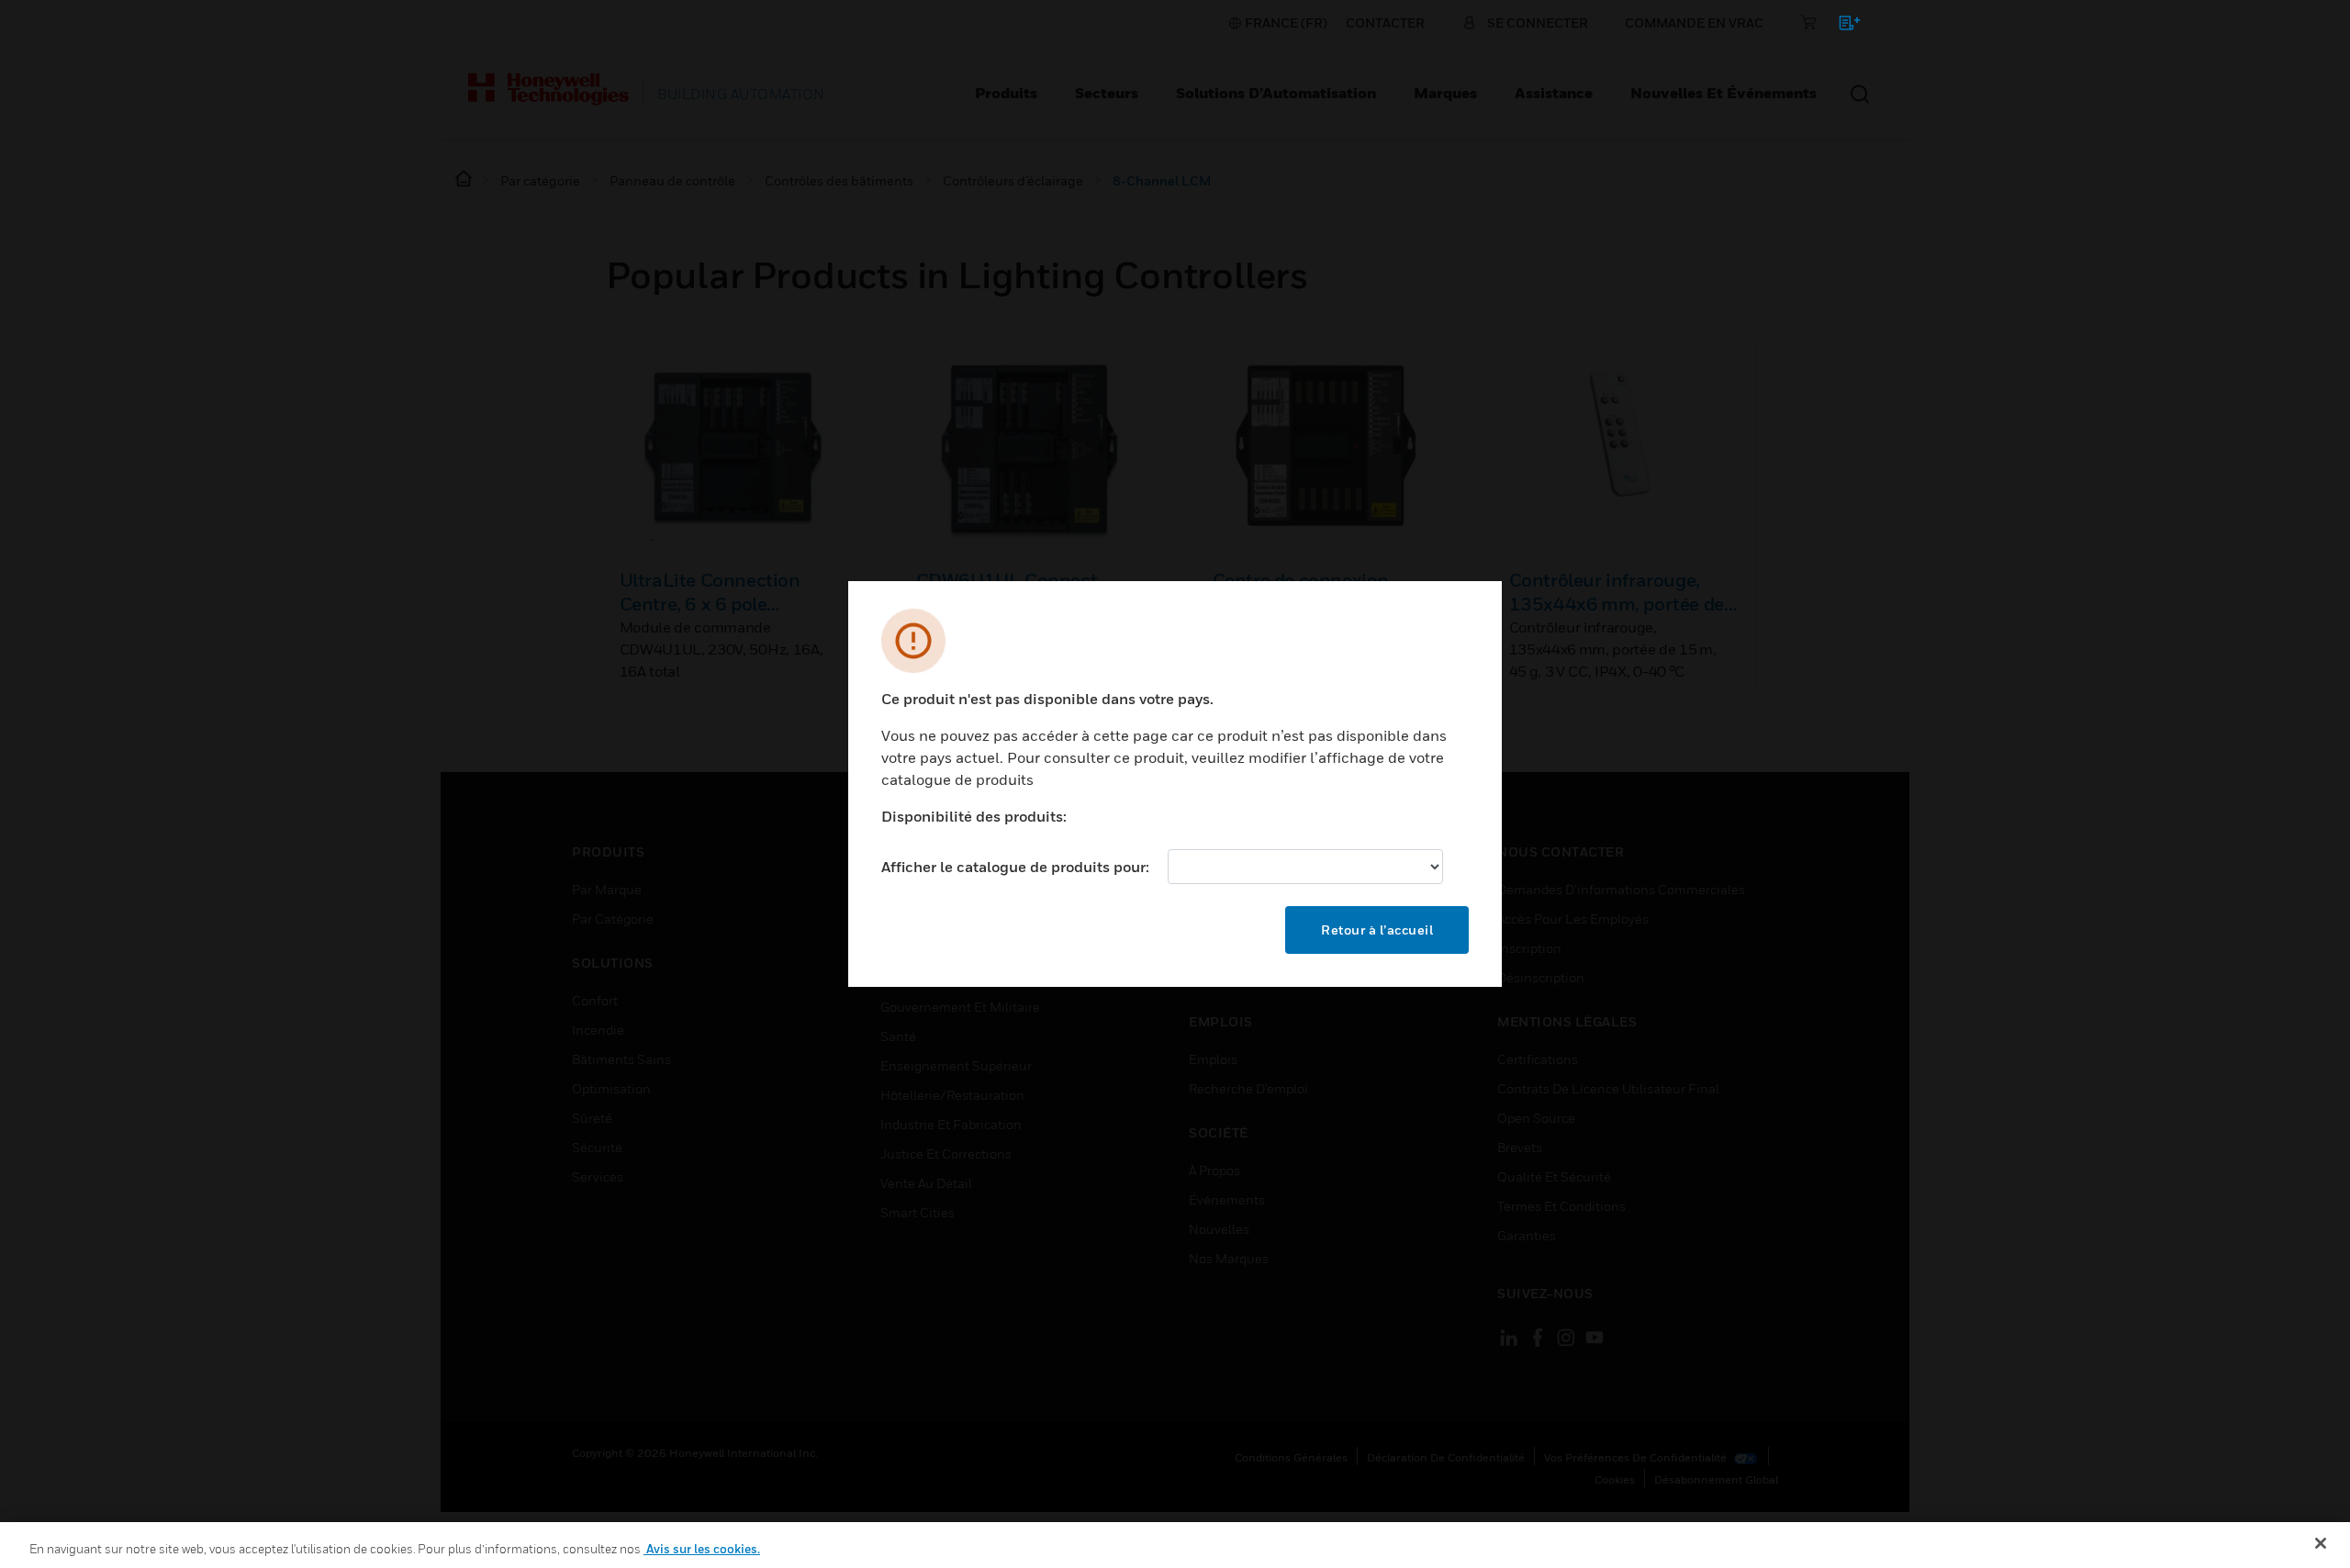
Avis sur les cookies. (702, 1549)
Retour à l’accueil (1377, 930)
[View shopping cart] (1841, 26)
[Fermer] (2321, 1543)
